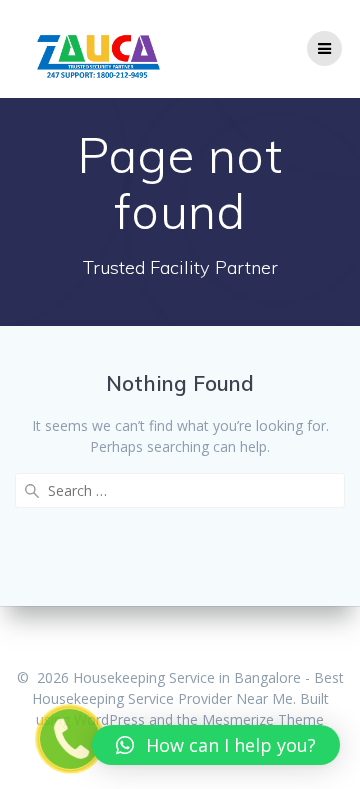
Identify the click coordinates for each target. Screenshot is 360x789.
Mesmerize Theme (263, 719)
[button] (216, 745)
